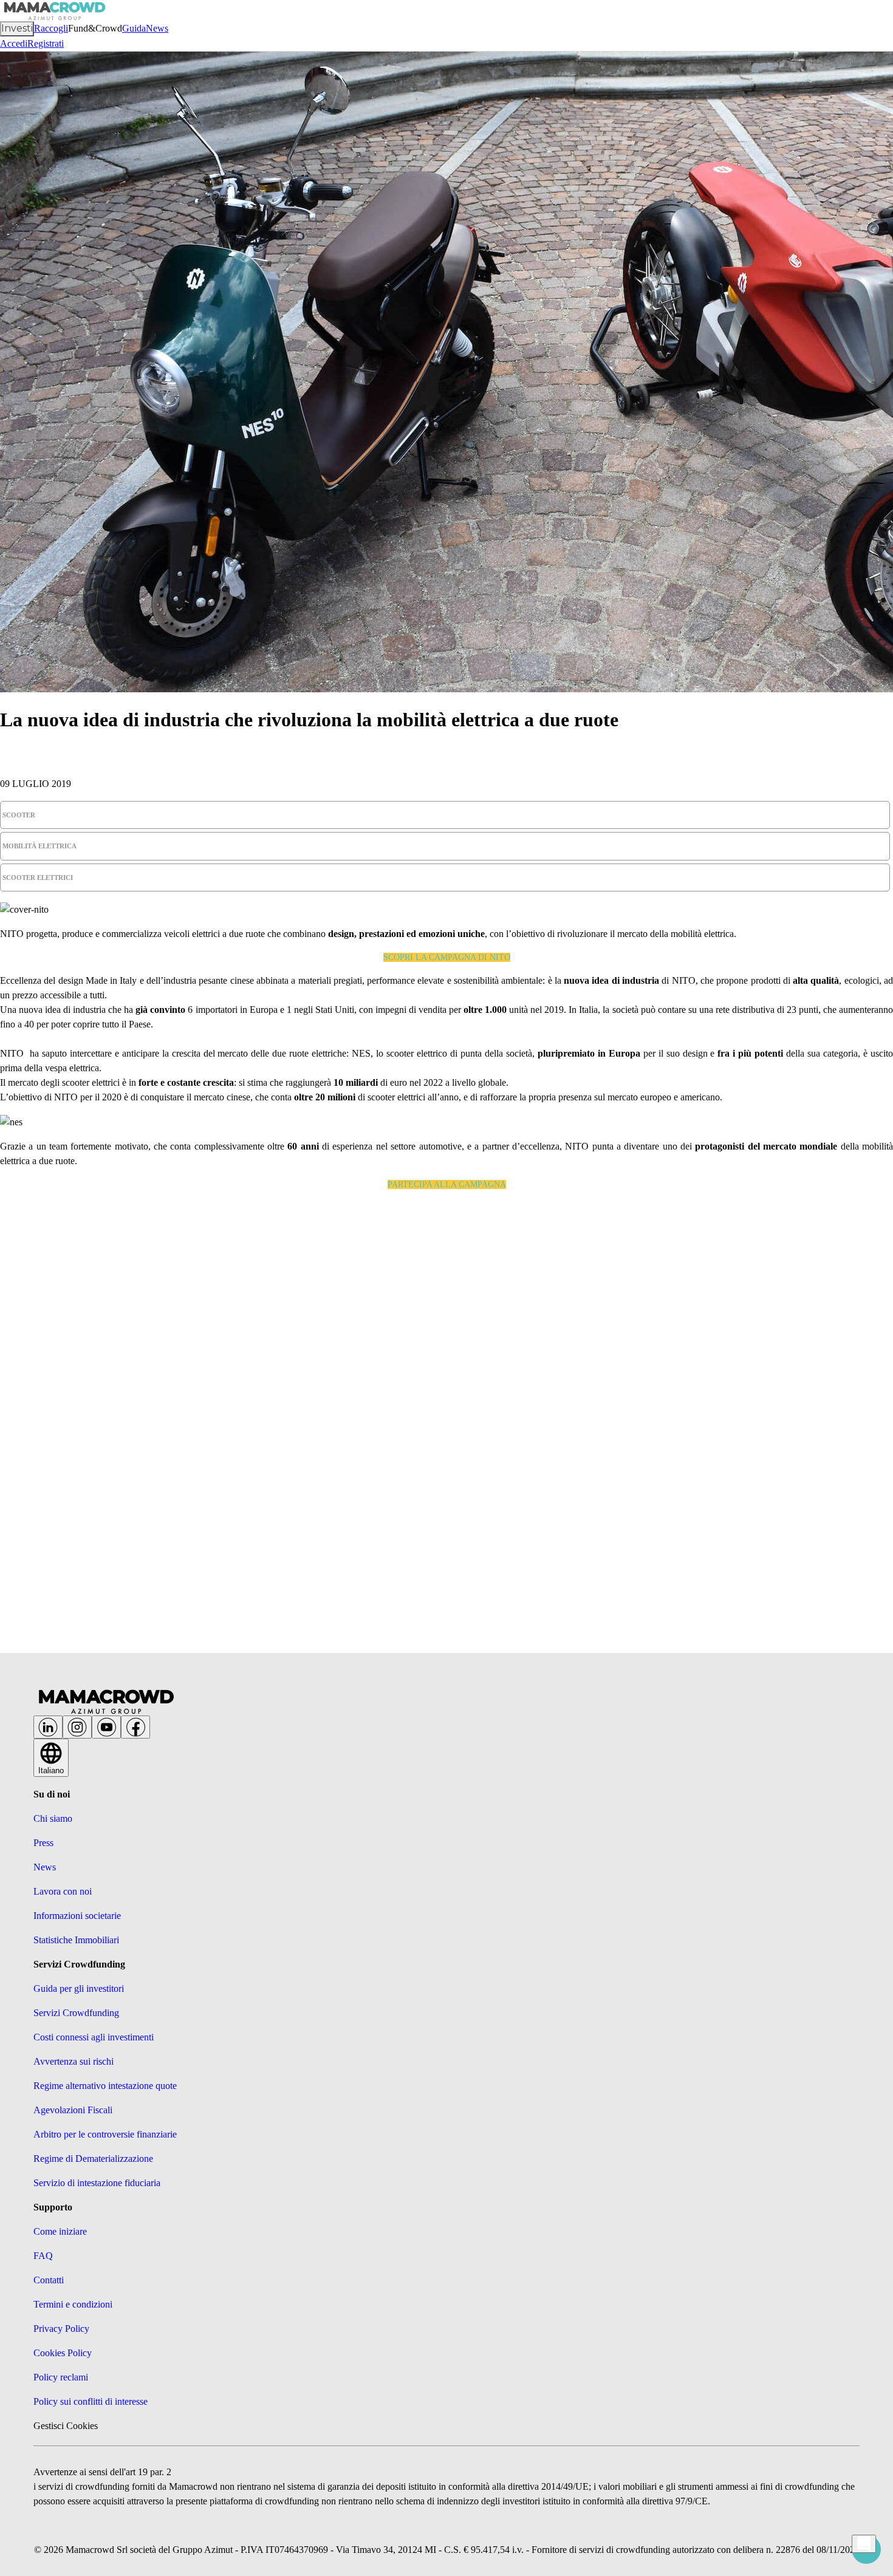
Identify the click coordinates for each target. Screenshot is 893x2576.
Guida (134, 28)
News (157, 28)
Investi (17, 28)
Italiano (51, 1770)
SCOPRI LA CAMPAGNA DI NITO (447, 957)
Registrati (46, 43)
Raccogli (51, 28)
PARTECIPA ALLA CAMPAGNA (447, 1184)
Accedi (14, 43)
